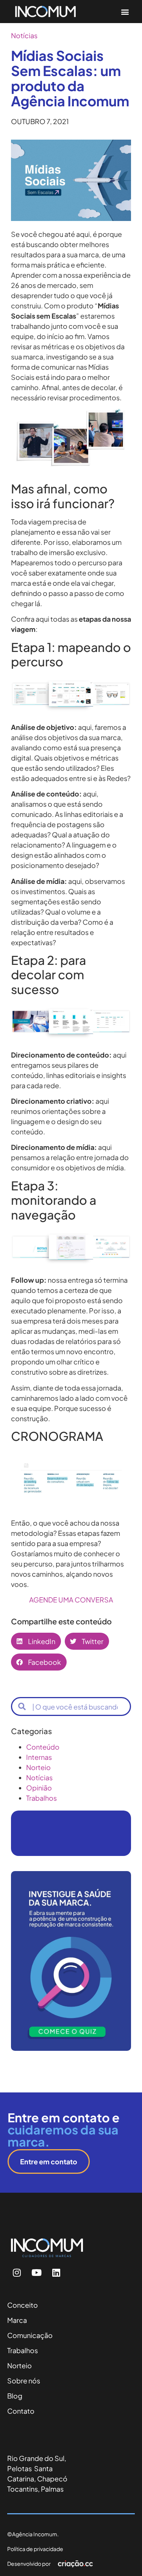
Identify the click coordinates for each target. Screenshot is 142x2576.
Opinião (39, 1788)
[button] (125, 12)
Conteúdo (43, 1747)
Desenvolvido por (29, 2564)
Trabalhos (41, 1798)
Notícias (24, 35)
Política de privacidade (35, 2549)
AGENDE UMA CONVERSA (71, 1600)
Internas (39, 1757)
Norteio (38, 1767)
